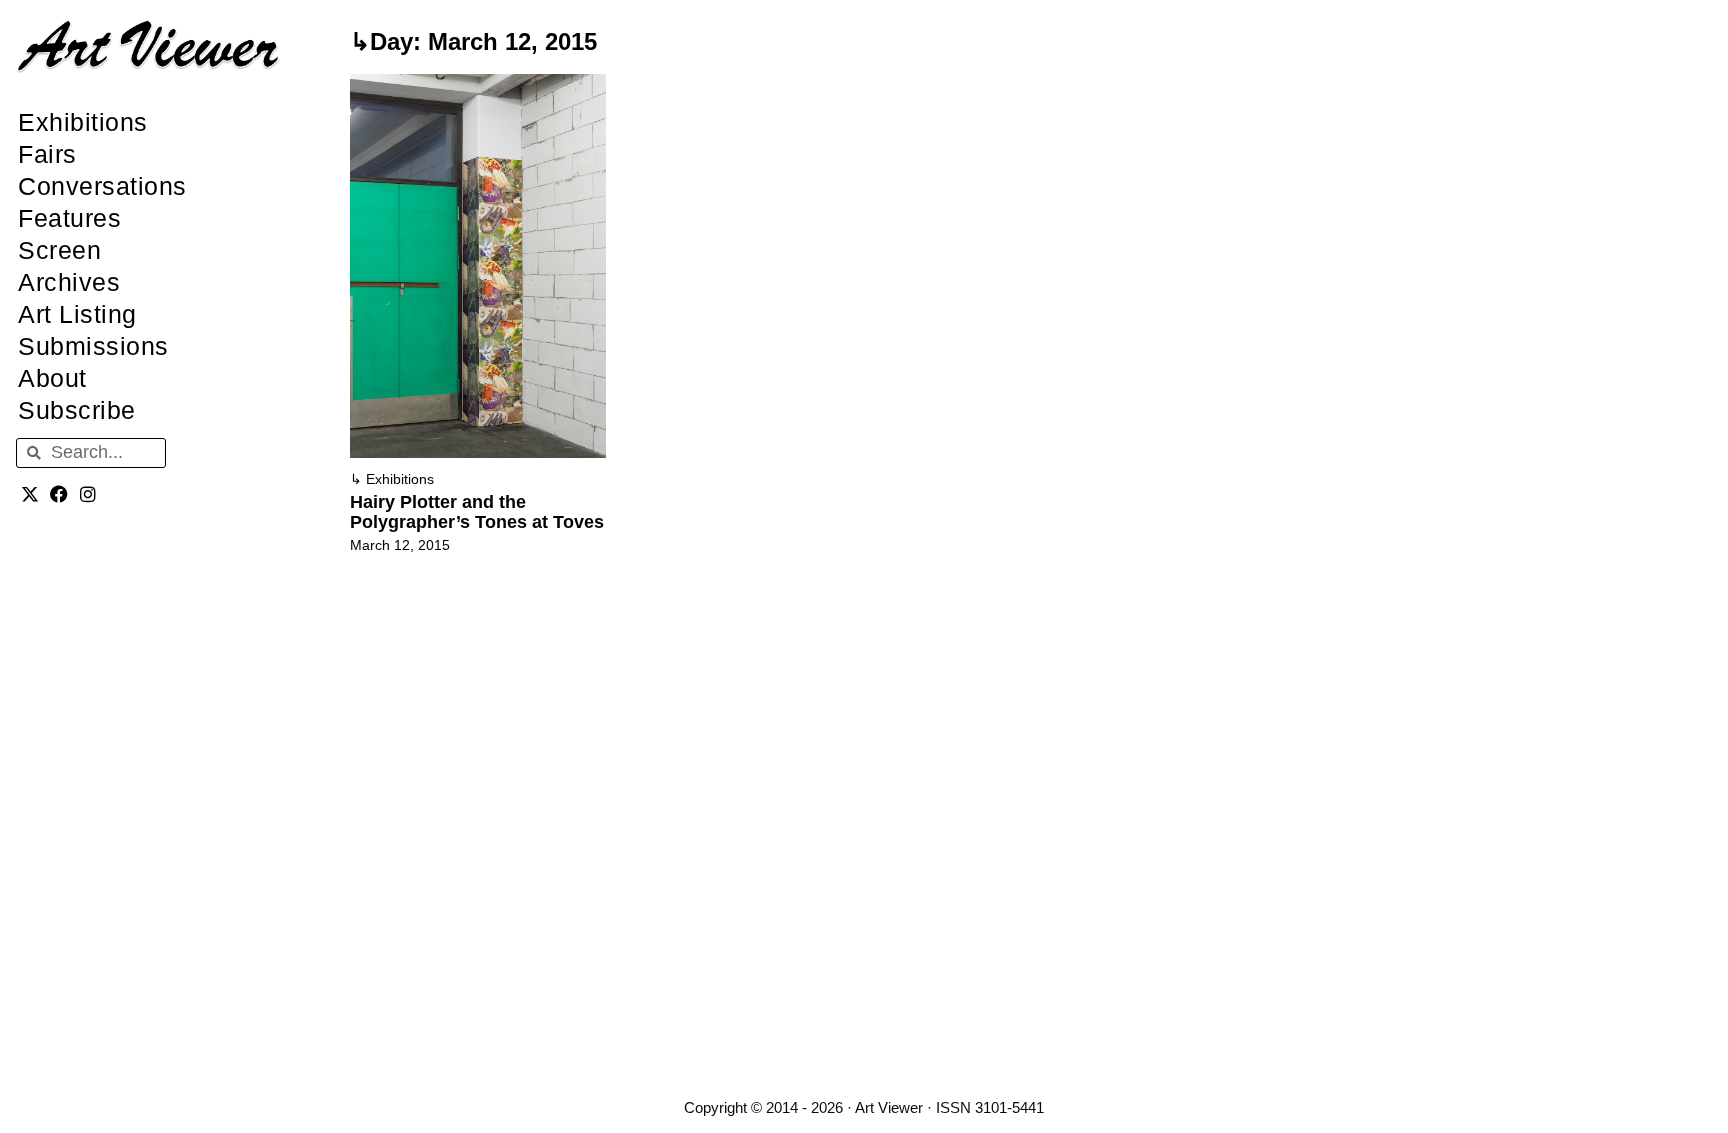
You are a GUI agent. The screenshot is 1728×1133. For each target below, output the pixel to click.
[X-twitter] (30, 494)
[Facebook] (59, 494)
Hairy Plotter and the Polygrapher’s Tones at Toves (477, 512)
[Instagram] (88, 494)
